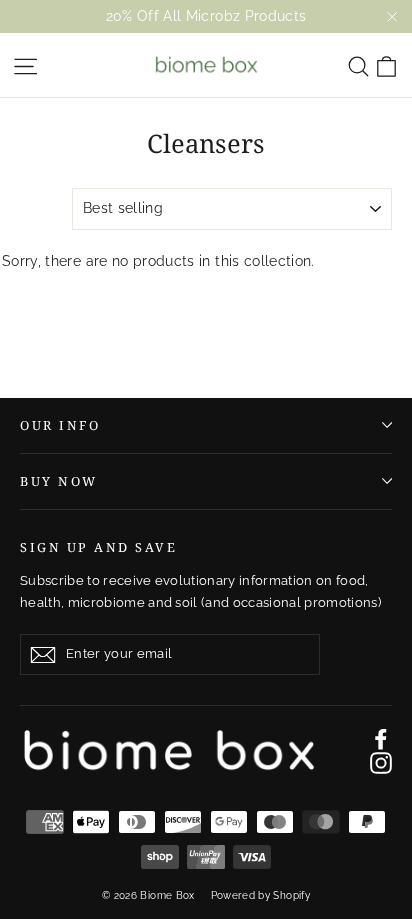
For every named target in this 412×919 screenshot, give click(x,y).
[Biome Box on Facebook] (381, 739)
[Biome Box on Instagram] (381, 763)
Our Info (60, 425)
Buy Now (59, 481)
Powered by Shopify (260, 895)
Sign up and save (98, 547)
